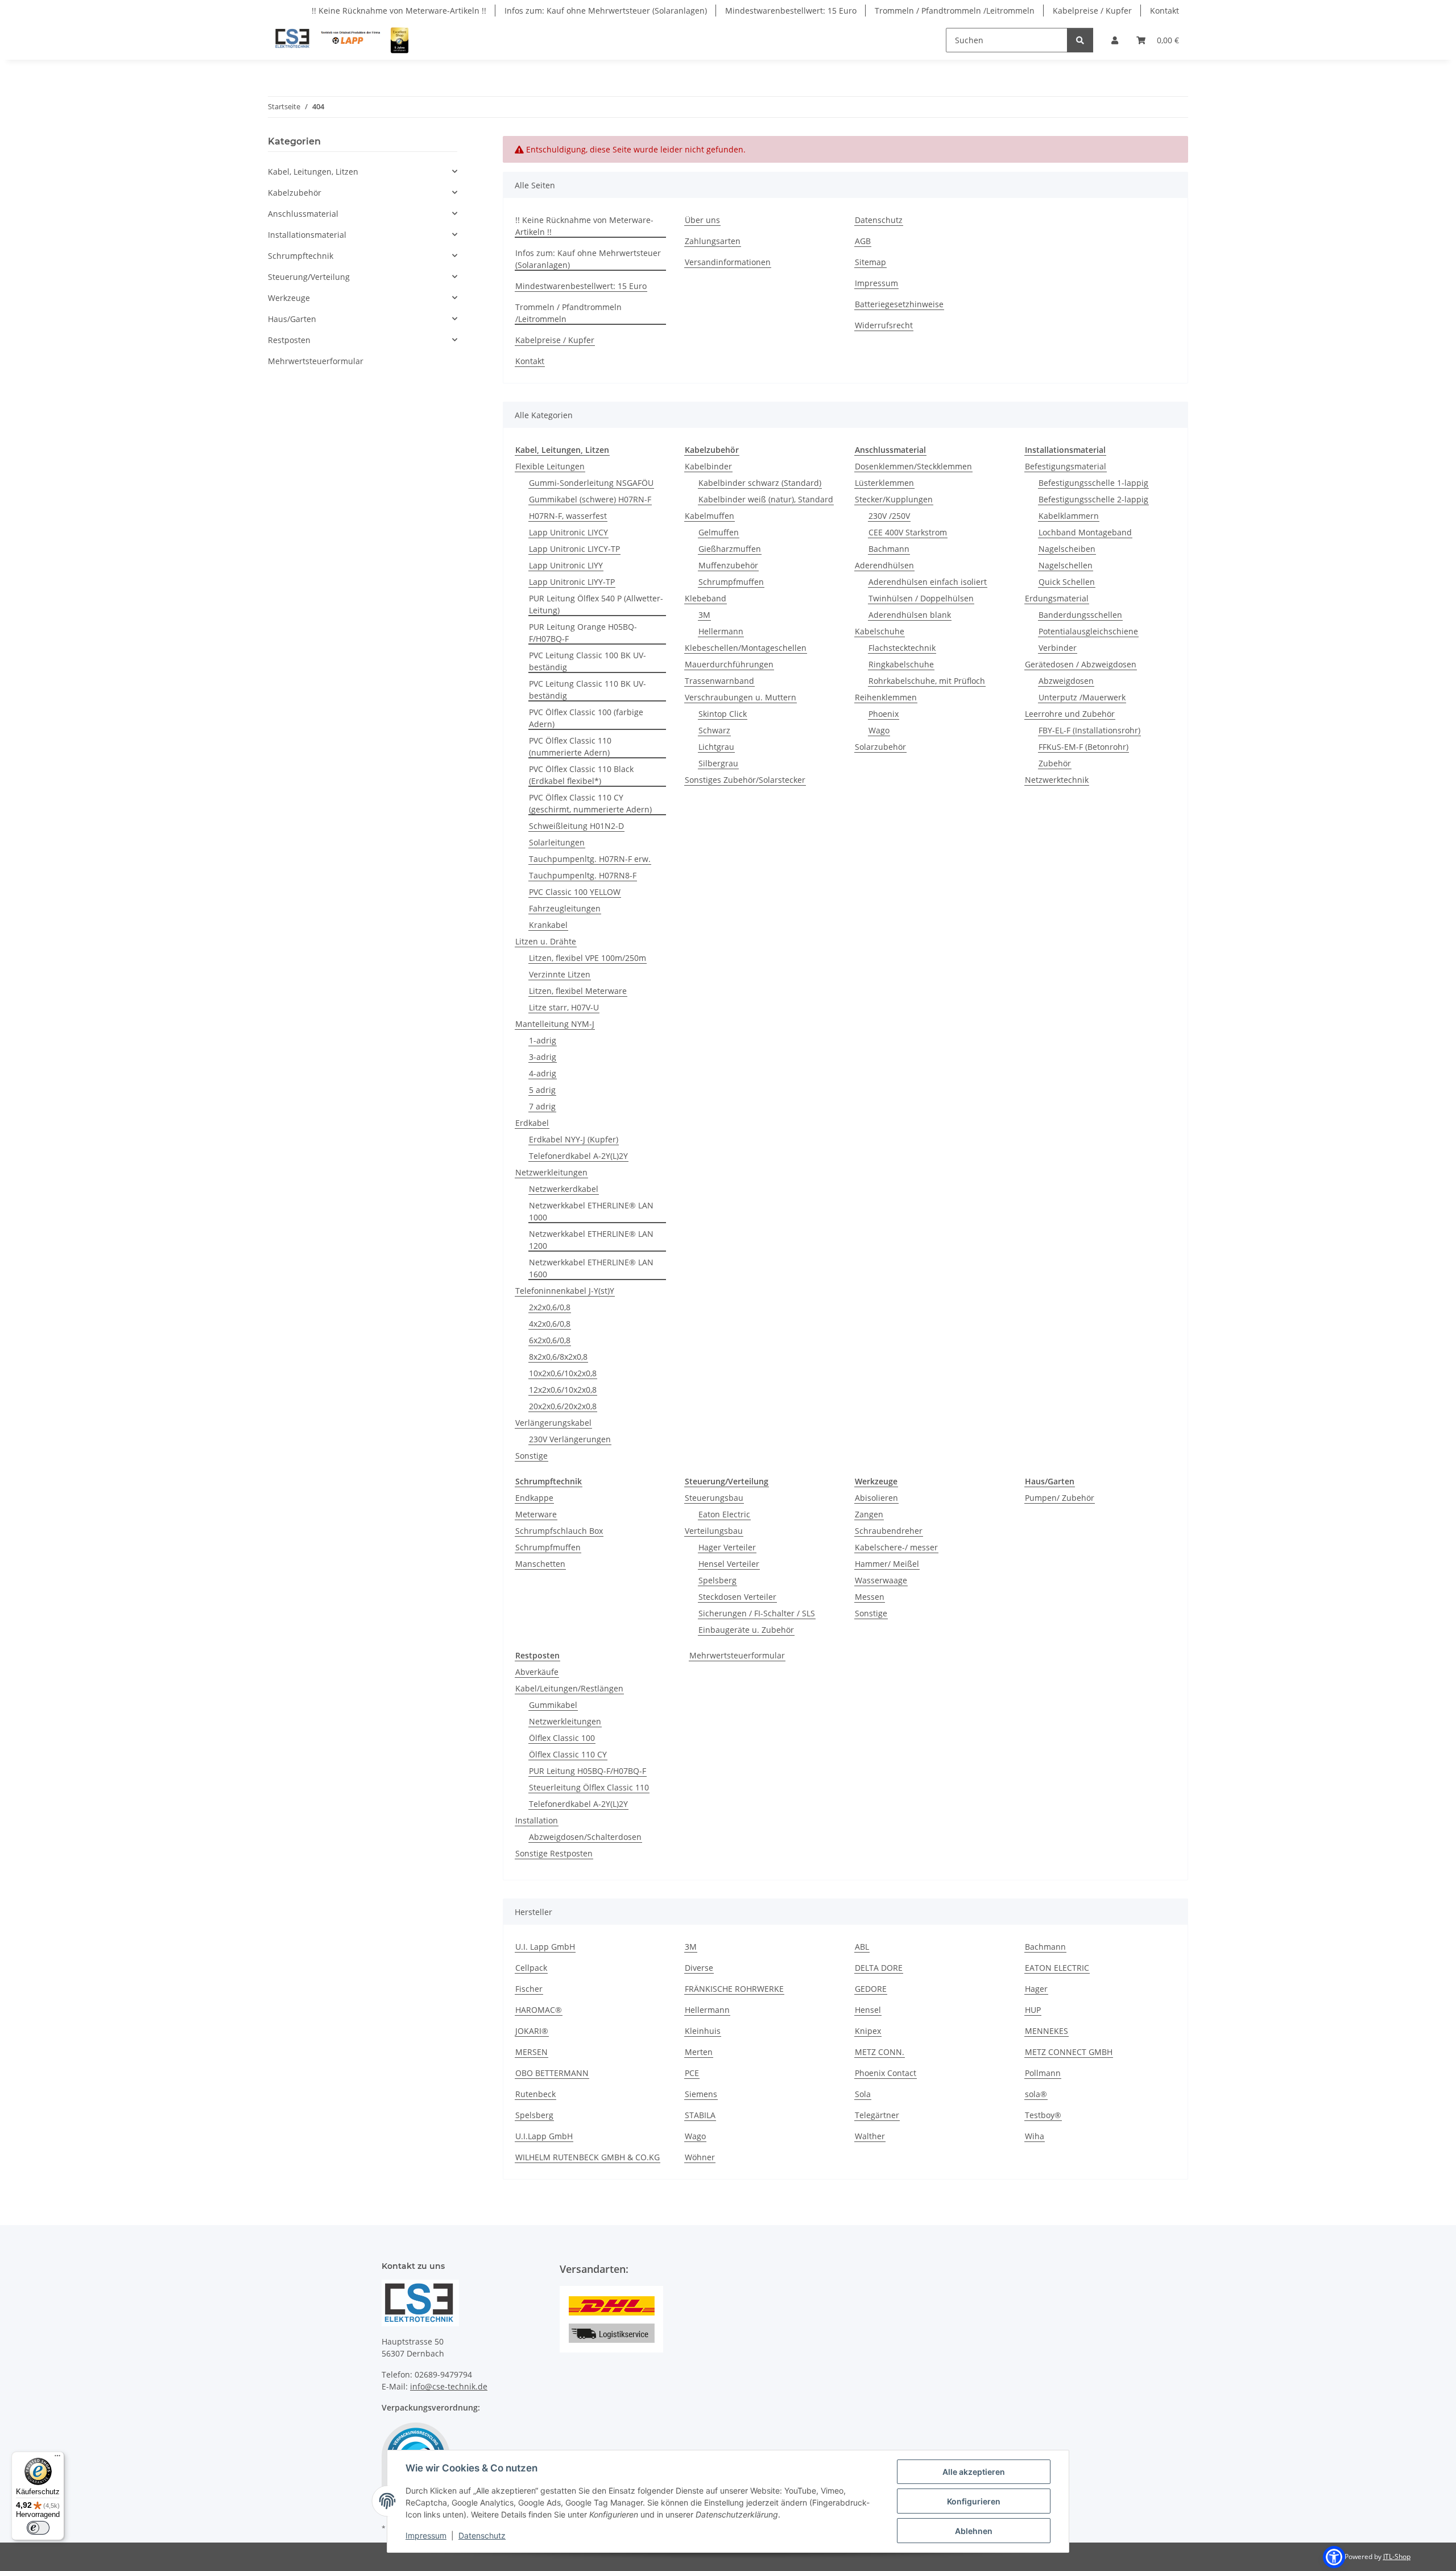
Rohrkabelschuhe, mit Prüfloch (927, 681)
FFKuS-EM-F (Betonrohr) (1083, 747)
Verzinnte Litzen (560, 974)
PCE (692, 2073)
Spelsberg (717, 1580)
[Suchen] (1080, 40)
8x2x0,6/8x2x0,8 (558, 1357)
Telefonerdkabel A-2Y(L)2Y (578, 1156)
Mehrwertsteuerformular (737, 1655)
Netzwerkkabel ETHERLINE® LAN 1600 (591, 1268)
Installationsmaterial (307, 235)
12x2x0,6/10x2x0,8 (563, 1390)
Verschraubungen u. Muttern (741, 697)
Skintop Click (723, 714)
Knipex (868, 2031)
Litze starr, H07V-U (564, 1007)
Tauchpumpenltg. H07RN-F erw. (590, 859)
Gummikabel (553, 1705)
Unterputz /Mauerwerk (1082, 697)
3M (704, 615)
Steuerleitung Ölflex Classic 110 (589, 1787)
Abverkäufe (537, 1672)
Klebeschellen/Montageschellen (746, 648)
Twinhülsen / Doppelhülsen (921, 598)
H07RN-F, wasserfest (568, 516)
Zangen (869, 1514)
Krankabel (548, 925)
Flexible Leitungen (550, 466)
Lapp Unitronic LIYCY (568, 532)
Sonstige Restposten (554, 1853)
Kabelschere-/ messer (896, 1547)
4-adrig (543, 1073)
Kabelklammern (1069, 516)
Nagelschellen (1066, 565)
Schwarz (714, 730)
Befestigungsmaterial (1066, 466)
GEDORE (871, 1989)
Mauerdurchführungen (729, 664)
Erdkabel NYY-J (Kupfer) (574, 1139)
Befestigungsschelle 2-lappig (1093, 499)
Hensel (868, 2010)
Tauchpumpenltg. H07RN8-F (583, 875)
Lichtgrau (716, 747)
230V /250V (889, 516)
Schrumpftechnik (301, 256)
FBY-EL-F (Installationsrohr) (1089, 730)
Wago (879, 730)
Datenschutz (482, 2535)
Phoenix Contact (886, 2073)
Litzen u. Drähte (546, 941)
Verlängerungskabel (553, 1423)
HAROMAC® (539, 2010)
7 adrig (542, 1106)
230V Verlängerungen (570, 1439)
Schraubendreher (889, 1531)
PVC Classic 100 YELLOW (575, 892)
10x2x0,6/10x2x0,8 (563, 1373)
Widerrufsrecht (884, 325)
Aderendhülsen (884, 565)
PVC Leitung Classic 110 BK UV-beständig (588, 690)
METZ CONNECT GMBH (1069, 2052)
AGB (863, 241)
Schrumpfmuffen (731, 582)
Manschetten (540, 1564)
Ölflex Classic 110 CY (568, 1754)
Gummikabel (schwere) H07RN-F (590, 499)
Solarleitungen (557, 842)
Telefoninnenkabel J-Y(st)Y (565, 1291)
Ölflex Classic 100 (562, 1738)
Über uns (702, 220)
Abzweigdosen (1066, 681)
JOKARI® (532, 2031)
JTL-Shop (1397, 2556)
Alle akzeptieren (974, 2472)
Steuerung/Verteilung (309, 277)
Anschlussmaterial (303, 214)
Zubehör (1055, 763)
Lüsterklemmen (884, 483)
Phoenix (884, 714)
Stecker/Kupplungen (894, 499)
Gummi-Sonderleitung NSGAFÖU (591, 483)
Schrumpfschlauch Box (559, 1531)
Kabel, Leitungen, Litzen (313, 172)
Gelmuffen (719, 532)
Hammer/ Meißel (887, 1564)
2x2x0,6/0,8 (550, 1307)
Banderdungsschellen (1080, 615)
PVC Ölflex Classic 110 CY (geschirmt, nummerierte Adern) (590, 803)
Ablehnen (974, 2531)
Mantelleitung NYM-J (555, 1024)
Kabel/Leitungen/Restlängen (569, 1688)
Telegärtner (877, 2115)
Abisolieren (876, 1498)
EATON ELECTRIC (1057, 1968)
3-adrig (543, 1057)
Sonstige (531, 1456)
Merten (699, 2052)
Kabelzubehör (295, 193)
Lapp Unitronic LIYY (566, 565)
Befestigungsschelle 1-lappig (1093, 483)
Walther (870, 2136)
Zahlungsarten (713, 241)
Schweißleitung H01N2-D (576, 826)
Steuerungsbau (714, 1498)
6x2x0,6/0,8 (550, 1340)
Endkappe (534, 1498)
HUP (1033, 2010)
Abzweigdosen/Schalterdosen (585, 1837)
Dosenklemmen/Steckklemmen (913, 466)
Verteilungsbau (714, 1531)
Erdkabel (532, 1123)
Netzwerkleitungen (551, 1172)
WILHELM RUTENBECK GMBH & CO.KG (588, 2157)
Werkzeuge (289, 298)
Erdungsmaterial (1057, 598)
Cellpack (531, 1968)
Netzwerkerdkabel (564, 1189)
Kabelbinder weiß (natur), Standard (766, 499)
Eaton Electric (724, 1514)
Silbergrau (718, 763)
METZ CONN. (880, 2052)
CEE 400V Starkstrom (908, 532)
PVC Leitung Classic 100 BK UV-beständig (588, 661)
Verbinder (1058, 648)
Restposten (289, 340)
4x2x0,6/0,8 (550, 1324)
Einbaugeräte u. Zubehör (746, 1630)
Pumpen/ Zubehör (1060, 1498)
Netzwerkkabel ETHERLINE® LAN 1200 (591, 1240)
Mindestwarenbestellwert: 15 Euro (791, 11)
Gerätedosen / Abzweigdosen (1081, 664)
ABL (862, 1947)
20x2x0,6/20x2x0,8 (563, 1406)
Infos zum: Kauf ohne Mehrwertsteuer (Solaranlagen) (606, 11)
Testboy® (1043, 2115)
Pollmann (1043, 2073)
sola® (1036, 2094)
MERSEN (531, 2052)
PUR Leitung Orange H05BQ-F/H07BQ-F (583, 633)
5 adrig (542, 1090)
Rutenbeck (535, 2094)
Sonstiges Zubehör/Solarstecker (745, 780)
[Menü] (57, 2458)
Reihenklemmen (886, 697)
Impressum (426, 2535)
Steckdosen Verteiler (737, 1597)
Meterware (536, 1514)
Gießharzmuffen (730, 549)
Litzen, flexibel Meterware (578, 991)
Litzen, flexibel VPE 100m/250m (588, 958)
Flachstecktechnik (902, 648)
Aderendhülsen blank (910, 615)
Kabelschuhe (880, 631)
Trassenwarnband (719, 681)
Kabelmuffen (710, 516)
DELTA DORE (879, 1968)
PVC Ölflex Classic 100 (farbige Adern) (586, 718)
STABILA (700, 2115)
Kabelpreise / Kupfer (1092, 11)
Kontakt (1165, 11)
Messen (870, 1597)
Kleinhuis (703, 2031)
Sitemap (870, 262)
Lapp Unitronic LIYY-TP (572, 582)
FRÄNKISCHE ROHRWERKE (734, 1989)
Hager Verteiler (727, 1547)
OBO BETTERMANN (552, 2073)
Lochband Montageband (1085, 532)
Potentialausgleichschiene (1088, 631)
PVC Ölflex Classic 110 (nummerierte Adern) (570, 746)
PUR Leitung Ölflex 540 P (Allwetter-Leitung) (596, 604)
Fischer (529, 1989)
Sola (863, 2094)
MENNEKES (1046, 2031)
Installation (537, 1820)
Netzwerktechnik (1057, 780)
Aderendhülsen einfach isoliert (928, 582)
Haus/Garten (292, 319)
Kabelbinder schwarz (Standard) (760, 483)
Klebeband (706, 598)
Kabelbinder (708, 466)
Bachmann (889, 549)
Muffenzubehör (728, 565)
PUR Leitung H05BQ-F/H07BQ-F (588, 1771)
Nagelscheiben (1067, 549)
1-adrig (543, 1040)
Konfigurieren (974, 2501)
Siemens (701, 2094)
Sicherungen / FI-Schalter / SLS (757, 1613)
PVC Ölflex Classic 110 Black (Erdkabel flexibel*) (581, 775)
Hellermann (721, 631)
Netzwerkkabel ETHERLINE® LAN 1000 (591, 1211)
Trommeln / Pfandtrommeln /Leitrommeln (955, 11)
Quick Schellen (1067, 582)
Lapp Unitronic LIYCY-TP (574, 549)
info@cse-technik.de (449, 2386)
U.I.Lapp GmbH (544, 2136)
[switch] (38, 2528)
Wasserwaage (881, 1580)
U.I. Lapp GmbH (545, 1947)
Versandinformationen (728, 262)
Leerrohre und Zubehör (1070, 714)
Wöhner (700, 2157)
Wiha (1035, 2136)
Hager (1036, 1989)
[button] (1115, 40)
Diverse (699, 1968)
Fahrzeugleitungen (565, 908)
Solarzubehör (880, 747)
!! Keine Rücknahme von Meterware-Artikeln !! (399, 11)
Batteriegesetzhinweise (899, 304)
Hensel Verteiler (729, 1564)
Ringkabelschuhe (901, 664)
